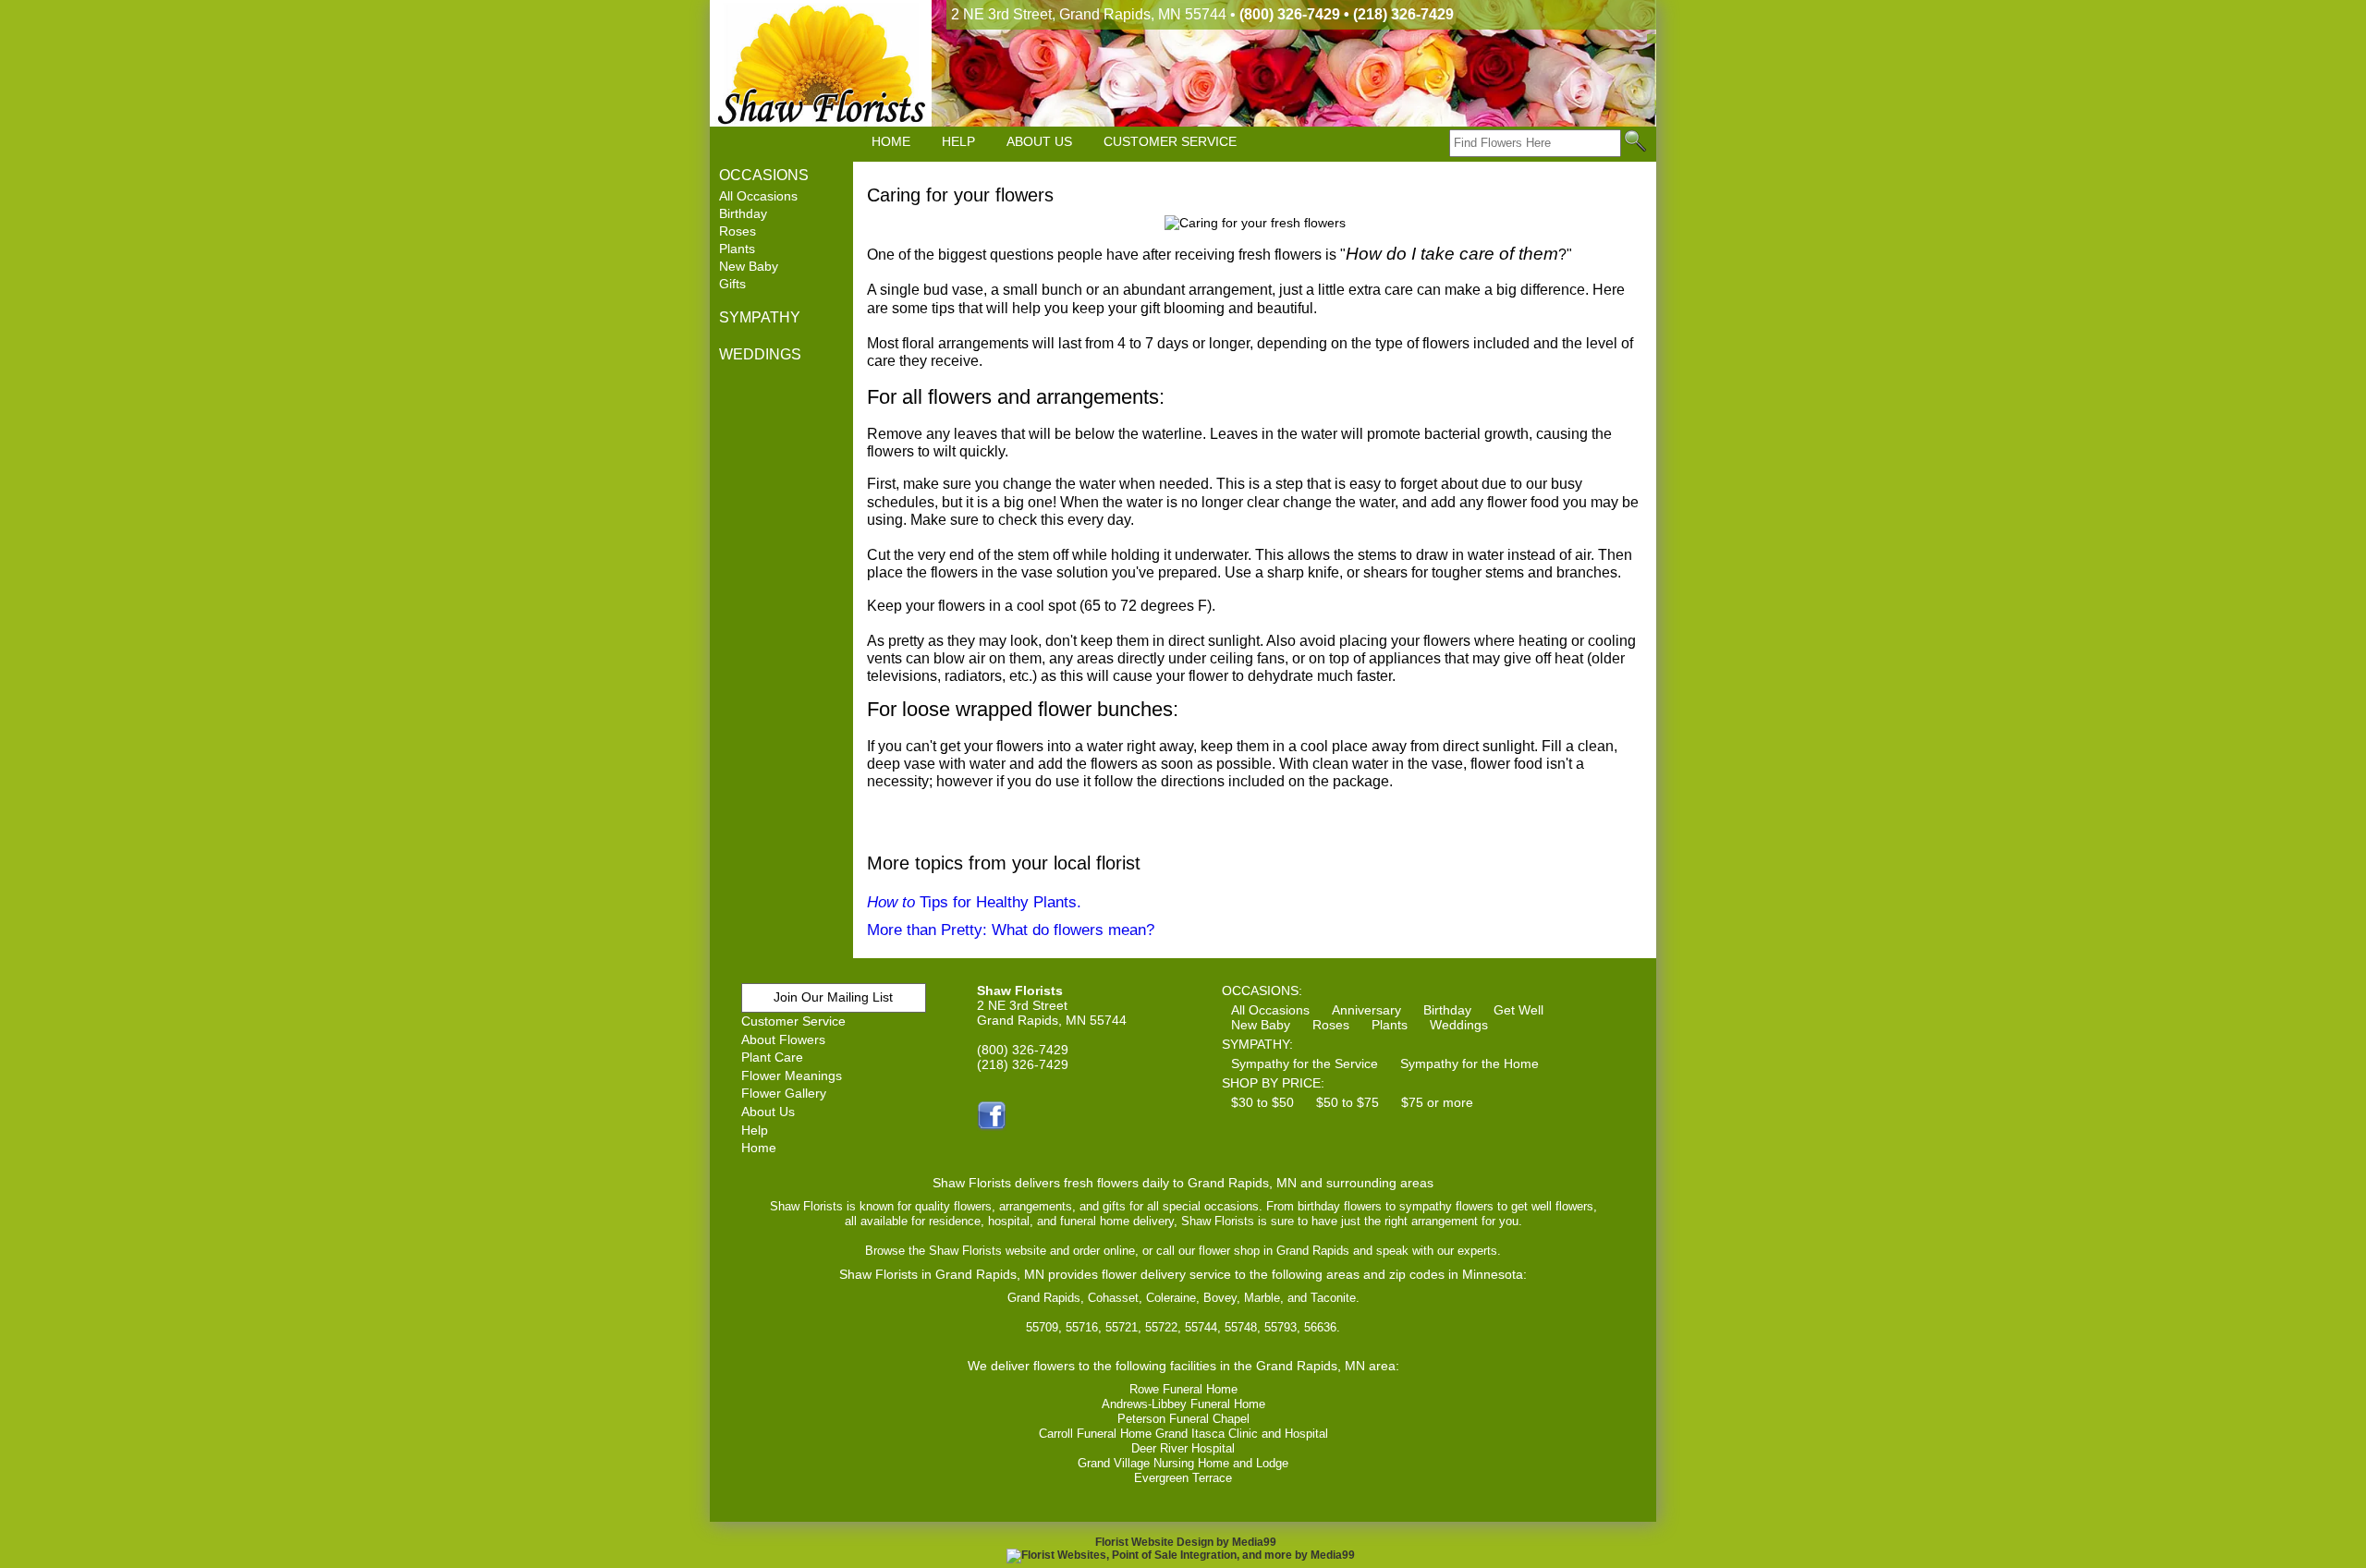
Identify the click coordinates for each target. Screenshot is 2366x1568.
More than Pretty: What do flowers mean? (1011, 930)
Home (759, 1148)
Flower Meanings (792, 1076)
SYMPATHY (760, 317)
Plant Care (772, 1057)
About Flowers (783, 1039)
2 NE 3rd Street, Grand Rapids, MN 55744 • (1202, 14)
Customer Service (793, 1021)
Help (755, 1130)
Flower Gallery (784, 1093)
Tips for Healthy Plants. (974, 902)
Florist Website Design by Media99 (1186, 1542)
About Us (768, 1112)
